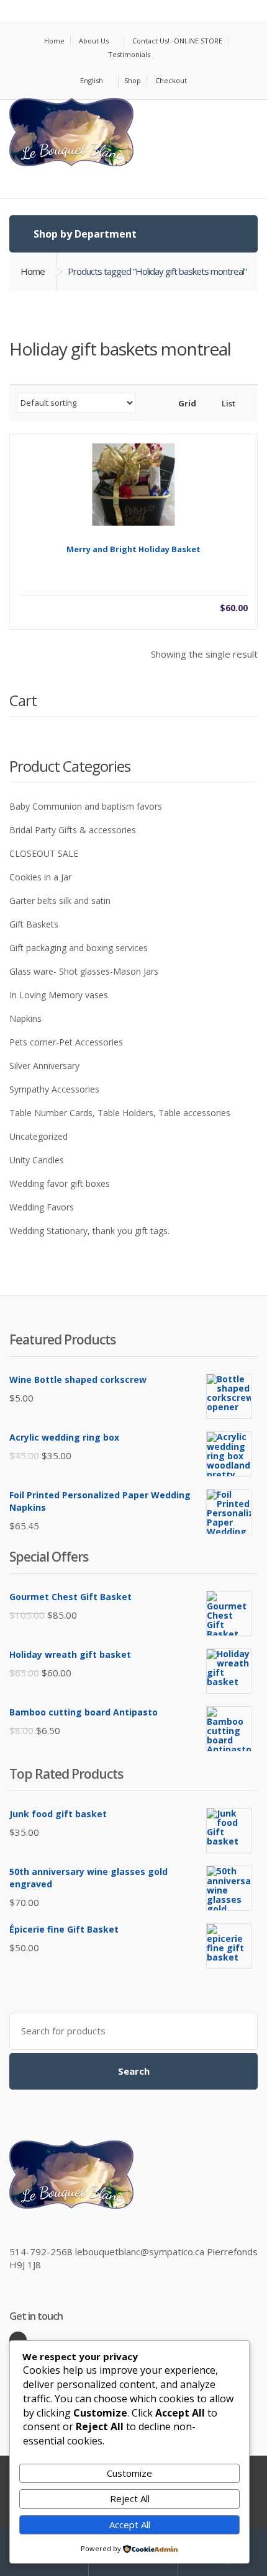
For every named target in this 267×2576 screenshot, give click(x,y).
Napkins (25, 1018)
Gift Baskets (34, 924)
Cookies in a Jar (40, 877)
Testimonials (129, 54)
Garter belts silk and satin (60, 901)
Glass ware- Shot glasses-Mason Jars (84, 971)
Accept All (130, 2525)
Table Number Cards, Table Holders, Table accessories (120, 1113)
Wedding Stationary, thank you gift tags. (89, 1231)
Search (134, 2071)
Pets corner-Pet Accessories (66, 1042)
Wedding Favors (42, 1207)
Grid (186, 403)
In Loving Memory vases (59, 995)
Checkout (171, 80)
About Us (94, 41)
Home (54, 41)
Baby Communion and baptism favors (86, 806)
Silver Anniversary (44, 1066)
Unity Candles (37, 1160)
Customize (129, 2473)
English (92, 80)
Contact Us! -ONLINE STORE (177, 41)
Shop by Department (84, 234)
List (228, 403)
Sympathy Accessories (54, 1089)
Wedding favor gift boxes (60, 1183)
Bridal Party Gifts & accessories (73, 830)
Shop (133, 80)
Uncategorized (38, 1136)
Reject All (130, 2498)
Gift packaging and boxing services (79, 948)
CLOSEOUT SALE (44, 853)
